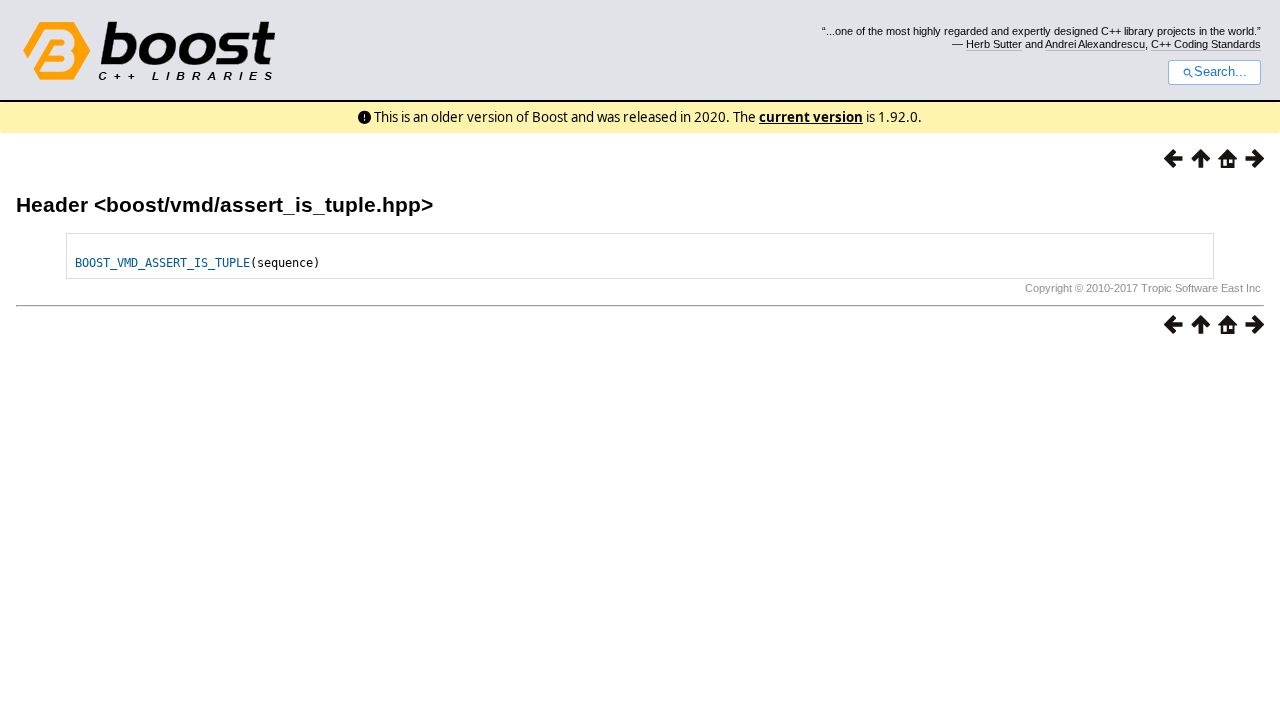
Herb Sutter (994, 44)
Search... (1220, 72)
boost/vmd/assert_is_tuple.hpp (263, 204)
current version (811, 117)
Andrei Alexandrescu (1095, 44)
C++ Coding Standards (1206, 44)
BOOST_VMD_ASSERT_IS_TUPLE (162, 263)
